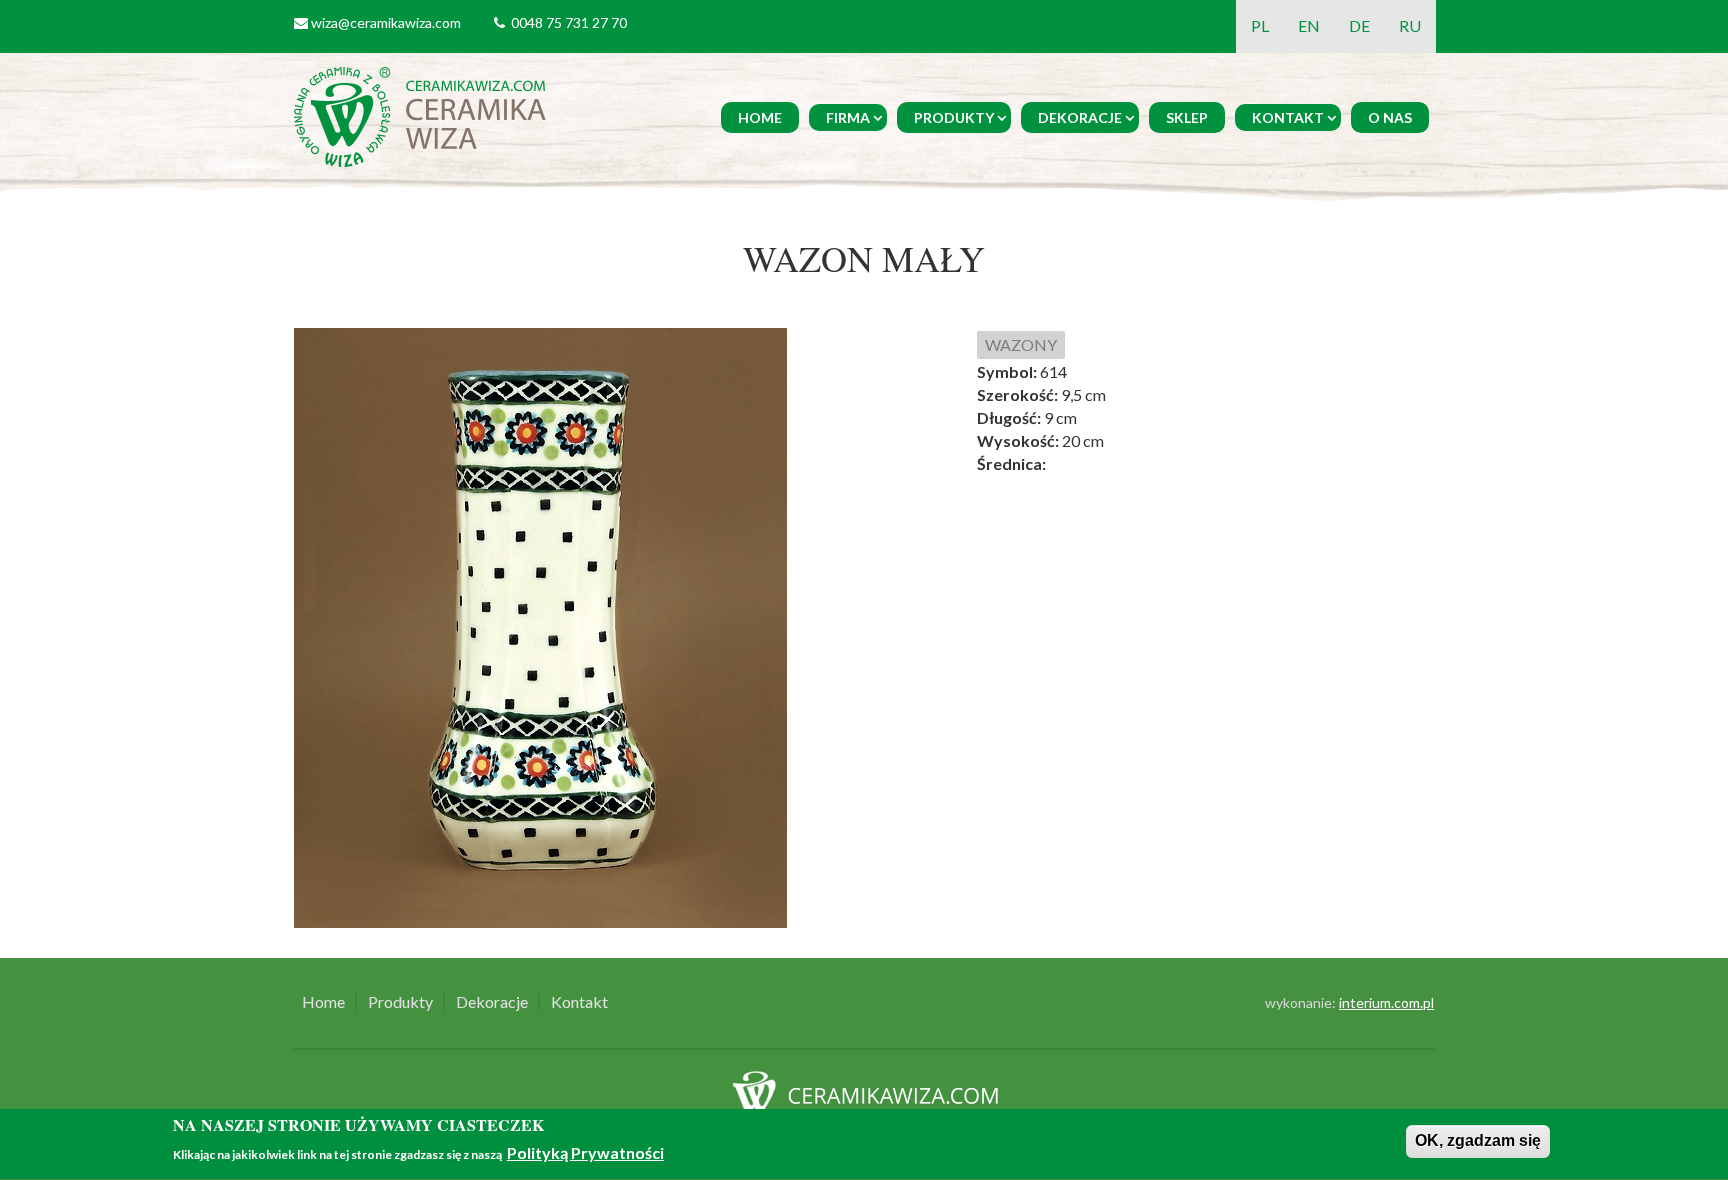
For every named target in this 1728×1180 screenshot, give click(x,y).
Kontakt (1288, 117)
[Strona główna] (423, 114)
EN (1309, 25)
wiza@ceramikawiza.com (386, 22)
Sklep (1187, 117)
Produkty (954, 117)
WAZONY (1021, 344)
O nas (1390, 117)
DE (1359, 25)
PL (1260, 25)
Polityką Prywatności (585, 1152)
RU (1410, 25)
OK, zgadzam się (1478, 1140)
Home (760, 117)
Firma (848, 117)
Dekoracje (1080, 117)
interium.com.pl (1386, 1002)
